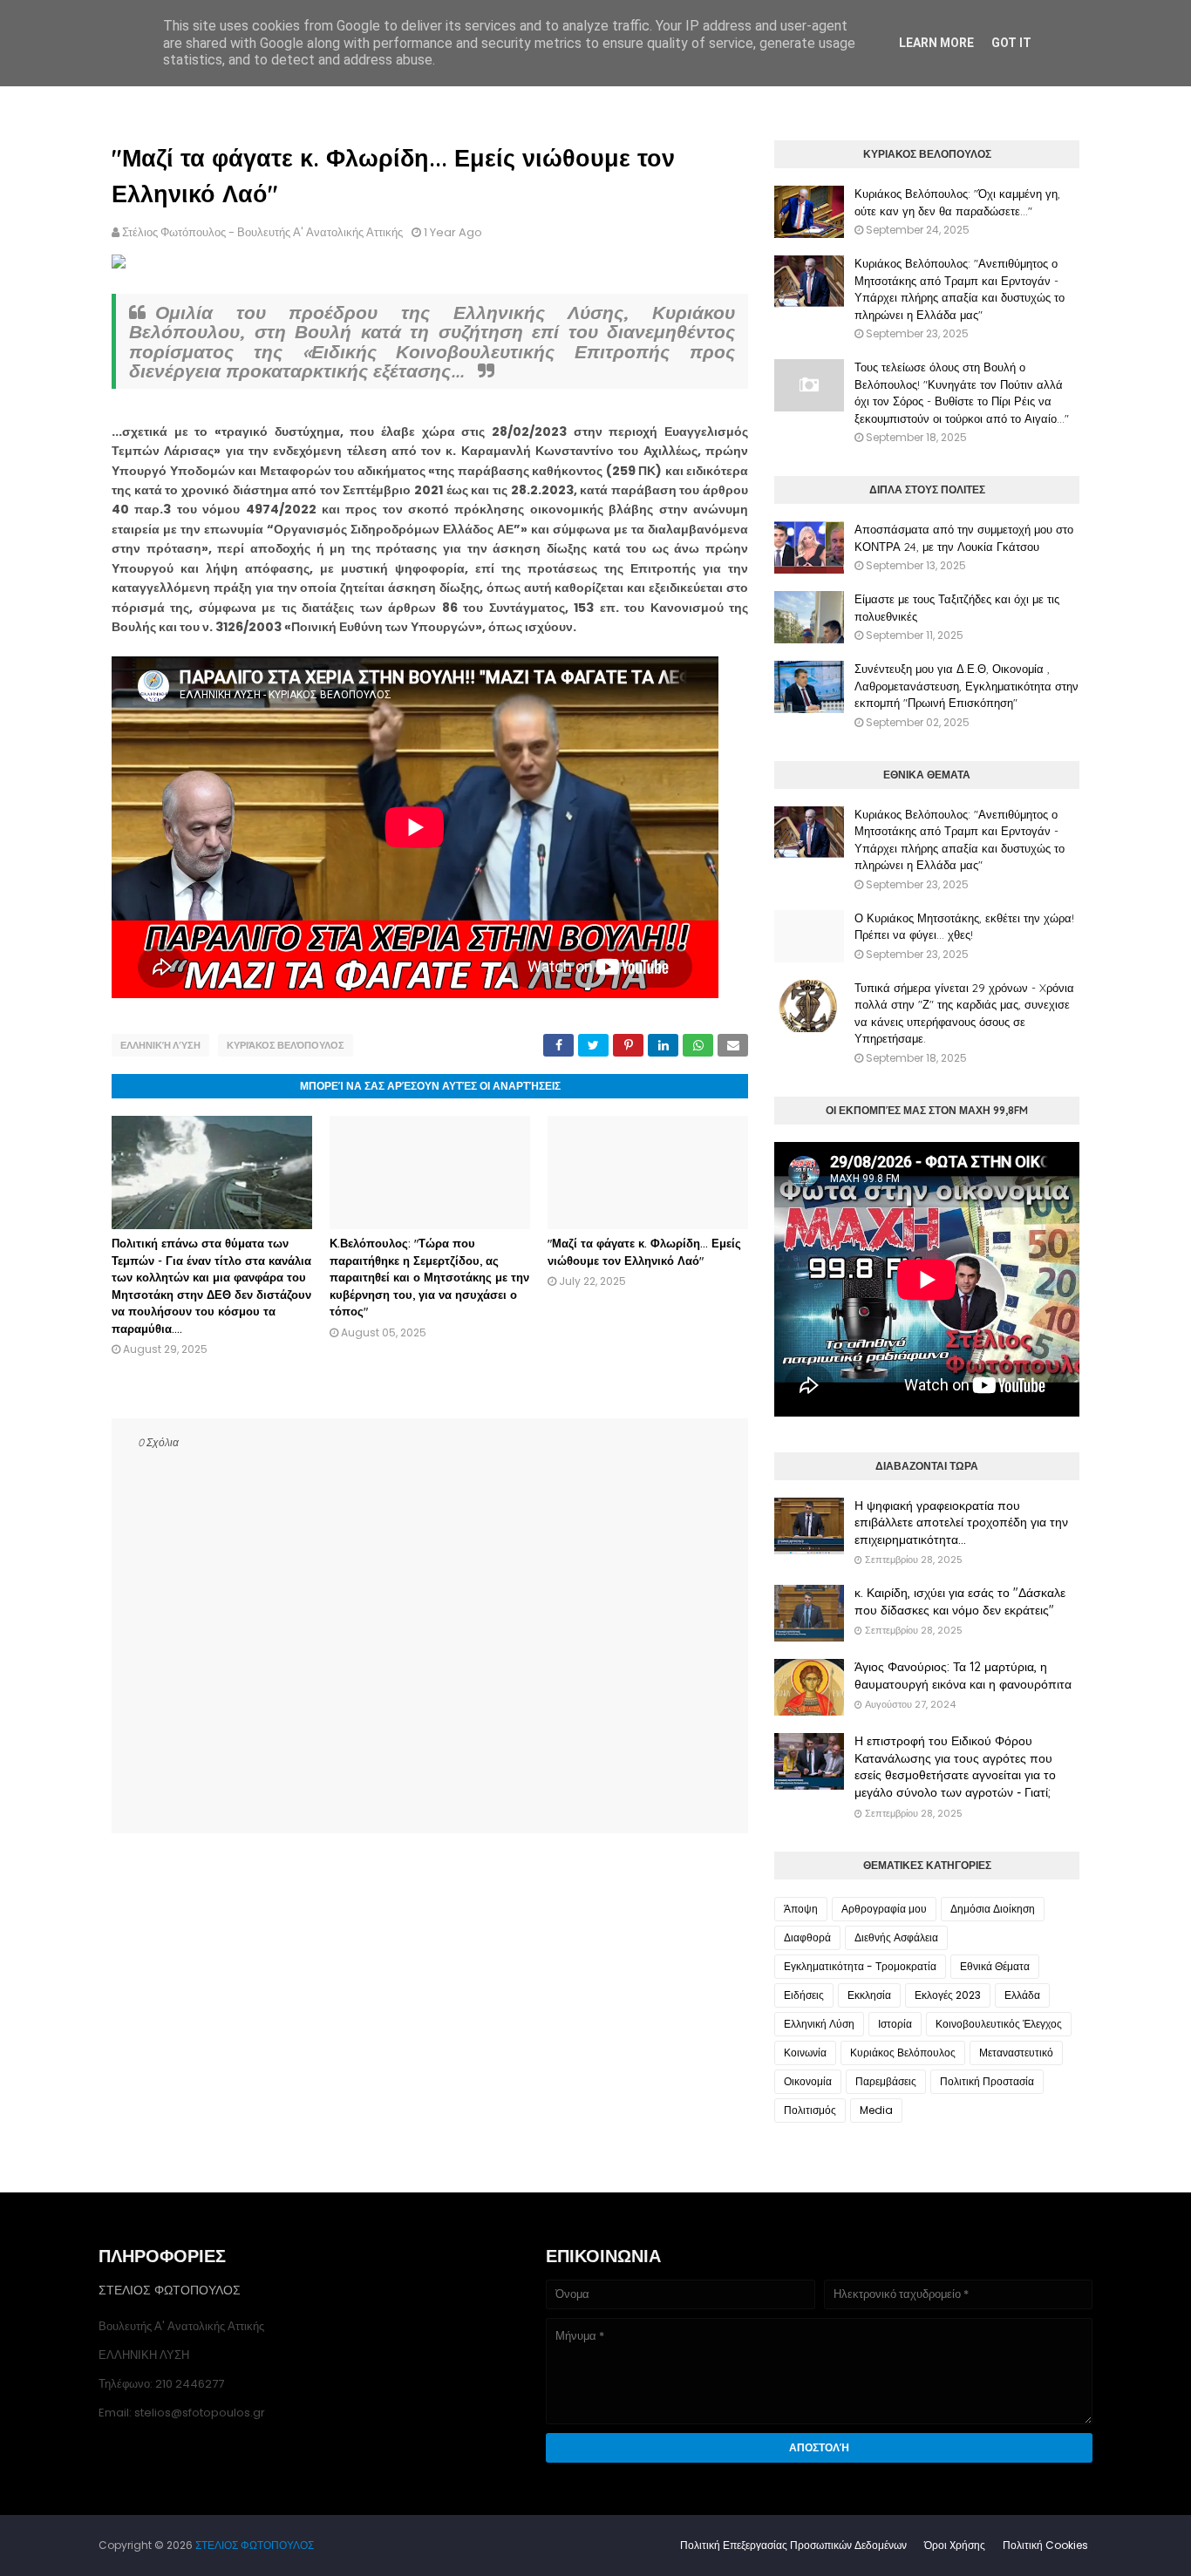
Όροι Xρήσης (955, 2545)
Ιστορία (895, 2024)
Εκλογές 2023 (948, 1995)
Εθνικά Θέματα (995, 1966)
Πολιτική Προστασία (987, 2081)
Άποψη (801, 1909)
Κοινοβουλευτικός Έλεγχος (999, 2024)
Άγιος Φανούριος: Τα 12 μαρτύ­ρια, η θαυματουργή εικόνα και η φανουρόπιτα (963, 1675)
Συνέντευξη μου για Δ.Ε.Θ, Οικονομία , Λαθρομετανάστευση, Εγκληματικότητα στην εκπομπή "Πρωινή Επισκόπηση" (966, 686)
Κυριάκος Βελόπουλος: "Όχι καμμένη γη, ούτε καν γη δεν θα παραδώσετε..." (957, 202)
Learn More (936, 43)
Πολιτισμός (810, 2110)
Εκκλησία (869, 1995)
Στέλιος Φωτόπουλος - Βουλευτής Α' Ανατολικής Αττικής (262, 232)
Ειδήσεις (804, 1995)
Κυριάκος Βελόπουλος (286, 1045)
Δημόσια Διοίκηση (993, 1909)
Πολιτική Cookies (1045, 2545)
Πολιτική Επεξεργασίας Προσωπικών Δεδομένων (793, 2545)
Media (876, 2110)
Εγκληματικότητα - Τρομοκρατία (860, 1966)
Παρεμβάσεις (886, 2081)
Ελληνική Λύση (160, 1045)
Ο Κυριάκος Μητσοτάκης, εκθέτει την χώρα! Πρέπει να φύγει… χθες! (964, 927)
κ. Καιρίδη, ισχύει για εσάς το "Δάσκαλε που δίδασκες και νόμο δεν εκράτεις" (960, 1601)
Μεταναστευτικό (1016, 2053)
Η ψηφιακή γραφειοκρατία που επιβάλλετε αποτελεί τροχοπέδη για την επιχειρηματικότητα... (961, 1522)
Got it (1011, 43)
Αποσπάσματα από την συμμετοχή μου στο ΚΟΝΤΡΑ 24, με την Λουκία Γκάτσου (964, 538)
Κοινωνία (805, 2053)
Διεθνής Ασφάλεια (896, 1937)
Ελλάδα (1022, 1995)
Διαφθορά (807, 1937)
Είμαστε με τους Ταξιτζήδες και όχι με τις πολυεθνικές (957, 608)
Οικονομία (808, 2081)
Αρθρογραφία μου (884, 1909)
